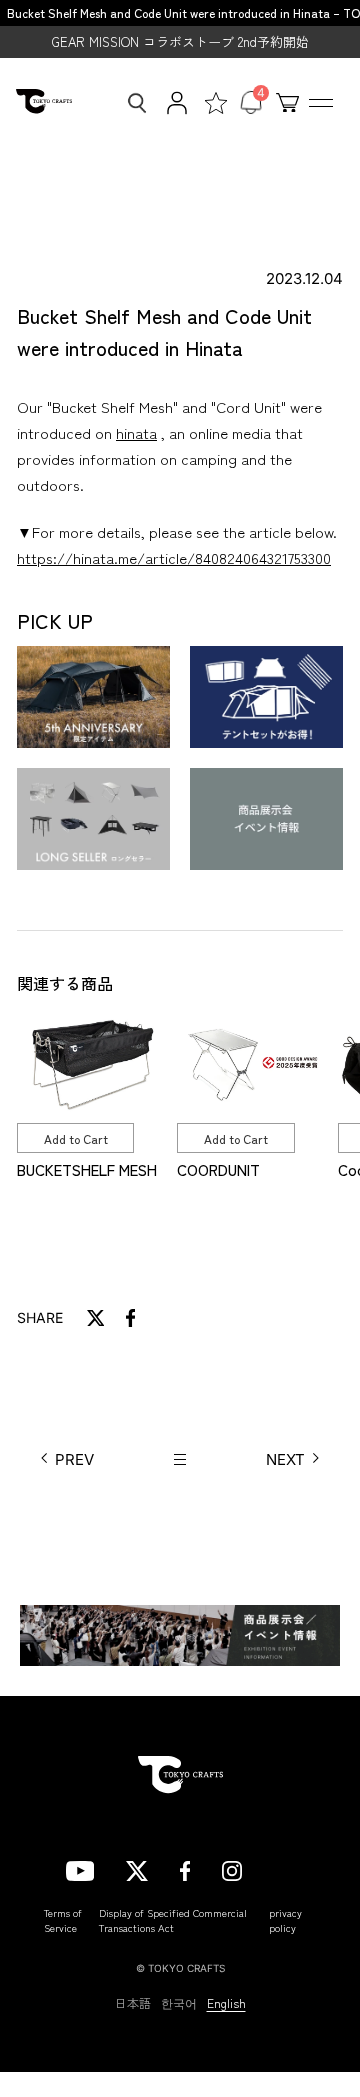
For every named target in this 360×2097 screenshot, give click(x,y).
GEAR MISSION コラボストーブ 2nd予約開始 (180, 41)
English (226, 2003)
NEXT (285, 1459)
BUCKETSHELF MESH (87, 1169)
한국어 (179, 2003)
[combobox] (131, 103)
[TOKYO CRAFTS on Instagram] (232, 1868)
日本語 (133, 2003)
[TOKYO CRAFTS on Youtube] (80, 1868)
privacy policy (285, 1920)
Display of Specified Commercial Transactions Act (173, 1920)
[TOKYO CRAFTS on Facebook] (185, 1868)
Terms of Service (63, 1920)
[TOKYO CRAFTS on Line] (284, 1868)
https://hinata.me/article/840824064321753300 (174, 557)
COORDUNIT (218, 1169)
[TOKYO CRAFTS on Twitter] (137, 1868)
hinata (136, 432)
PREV (74, 1459)
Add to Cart (76, 1138)
